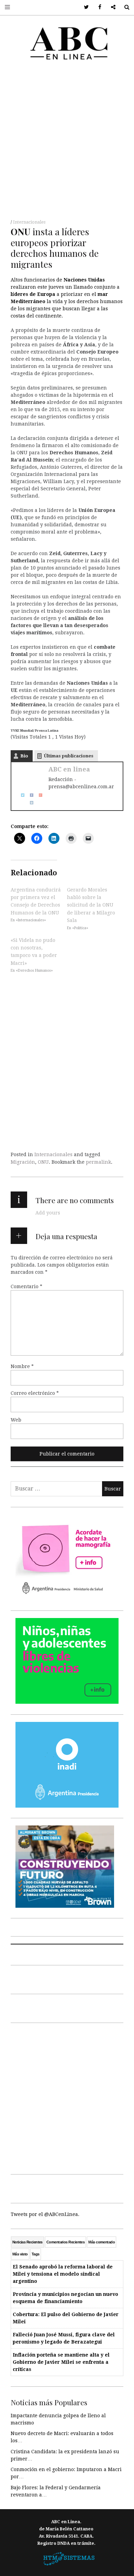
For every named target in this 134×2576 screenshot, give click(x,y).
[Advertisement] (67, 142)
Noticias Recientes (27, 2242)
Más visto (20, 2254)
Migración (23, 1162)
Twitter (84, 7)
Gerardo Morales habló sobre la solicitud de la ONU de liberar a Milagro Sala (91, 905)
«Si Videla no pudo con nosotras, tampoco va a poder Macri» (34, 951)
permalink (98, 1162)
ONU (43, 1162)
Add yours (48, 1213)
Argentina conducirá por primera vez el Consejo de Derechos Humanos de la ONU (36, 901)
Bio (24, 756)
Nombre (22, 1366)
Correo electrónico (35, 1393)
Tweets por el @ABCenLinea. (45, 2214)
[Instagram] (29, 802)
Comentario (26, 1286)
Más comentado (102, 2242)
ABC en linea (69, 769)
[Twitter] (20, 794)
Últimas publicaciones (69, 756)
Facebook (97, 7)
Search (124, 7)
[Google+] (38, 794)
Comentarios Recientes (65, 2242)
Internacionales (29, 222)
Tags (36, 2254)
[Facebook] (29, 794)
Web (16, 1420)
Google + (111, 7)
